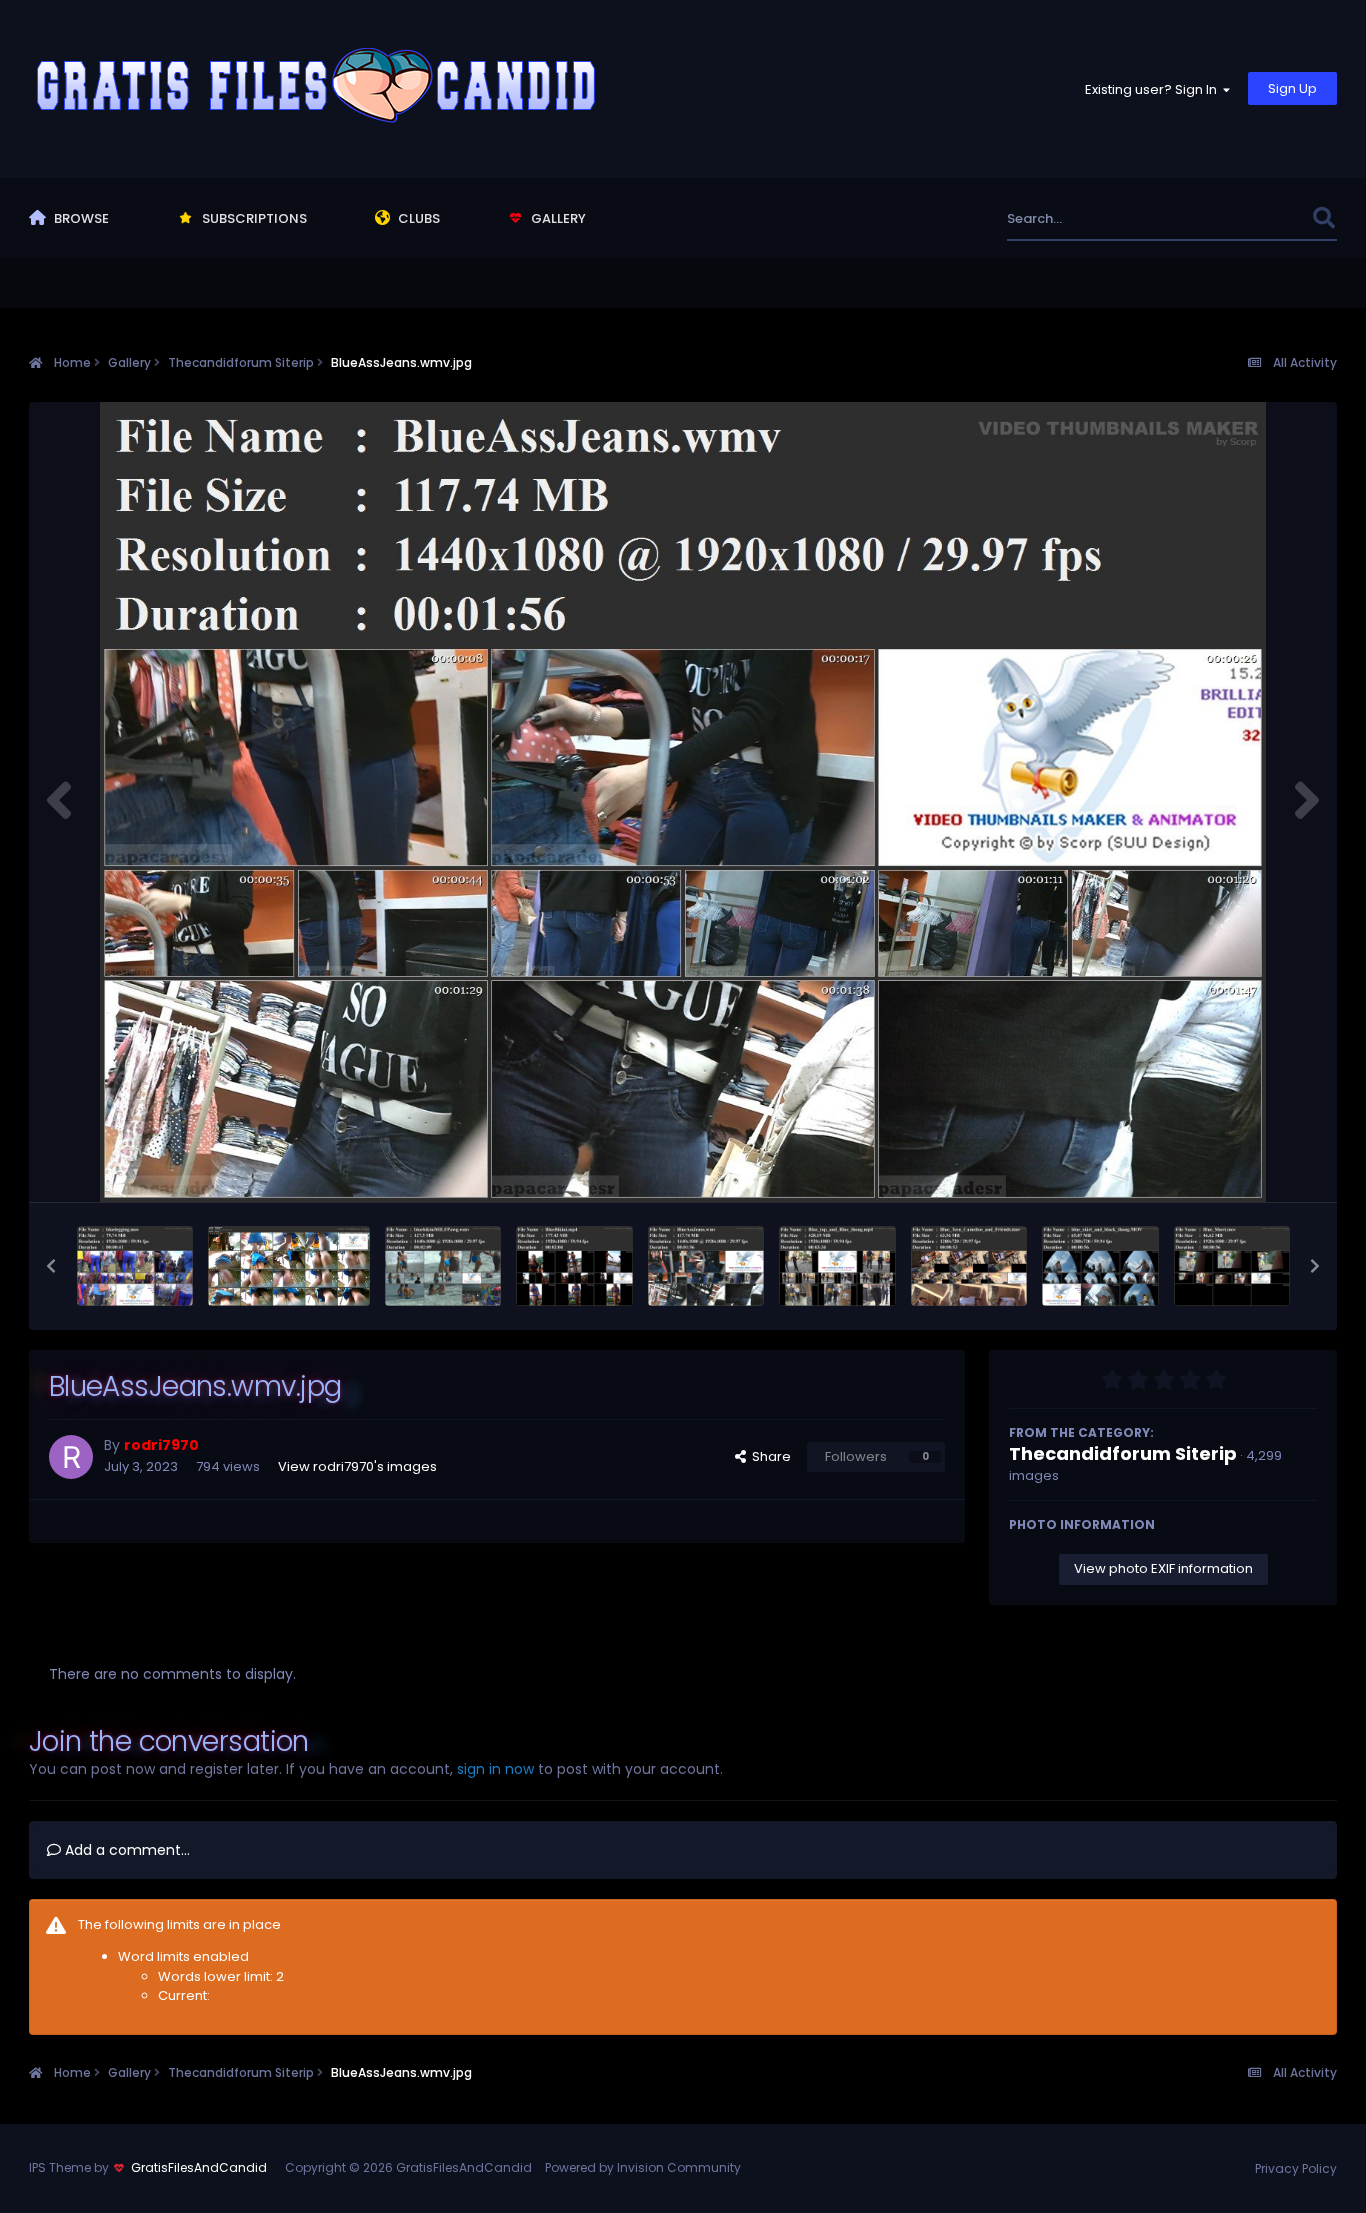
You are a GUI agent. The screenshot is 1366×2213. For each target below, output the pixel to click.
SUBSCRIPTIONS (253, 218)
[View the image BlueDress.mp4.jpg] (289, 1266)
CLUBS (417, 218)
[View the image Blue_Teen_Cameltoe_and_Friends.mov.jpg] (969, 1266)
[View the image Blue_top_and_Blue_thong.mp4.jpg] (837, 1266)
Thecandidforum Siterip (1123, 1453)
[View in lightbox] (683, 802)
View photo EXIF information (1163, 1568)
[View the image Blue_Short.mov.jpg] (1232, 1266)
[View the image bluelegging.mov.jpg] (135, 1266)
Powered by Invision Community (643, 2167)
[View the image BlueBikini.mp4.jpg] (574, 1266)
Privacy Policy (1296, 2168)
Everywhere (1249, 218)
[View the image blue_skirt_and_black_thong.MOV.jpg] (1100, 1266)
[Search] (1323, 218)
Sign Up (1292, 88)
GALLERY (557, 218)
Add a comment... (125, 1850)
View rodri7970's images (357, 1466)
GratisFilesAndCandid (199, 2167)
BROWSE (80, 218)
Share (768, 1456)
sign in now (495, 1769)
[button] (51, 1266)
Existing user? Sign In (1154, 89)
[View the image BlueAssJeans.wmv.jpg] (706, 1266)
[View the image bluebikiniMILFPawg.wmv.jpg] (443, 1266)
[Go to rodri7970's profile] (71, 1457)
